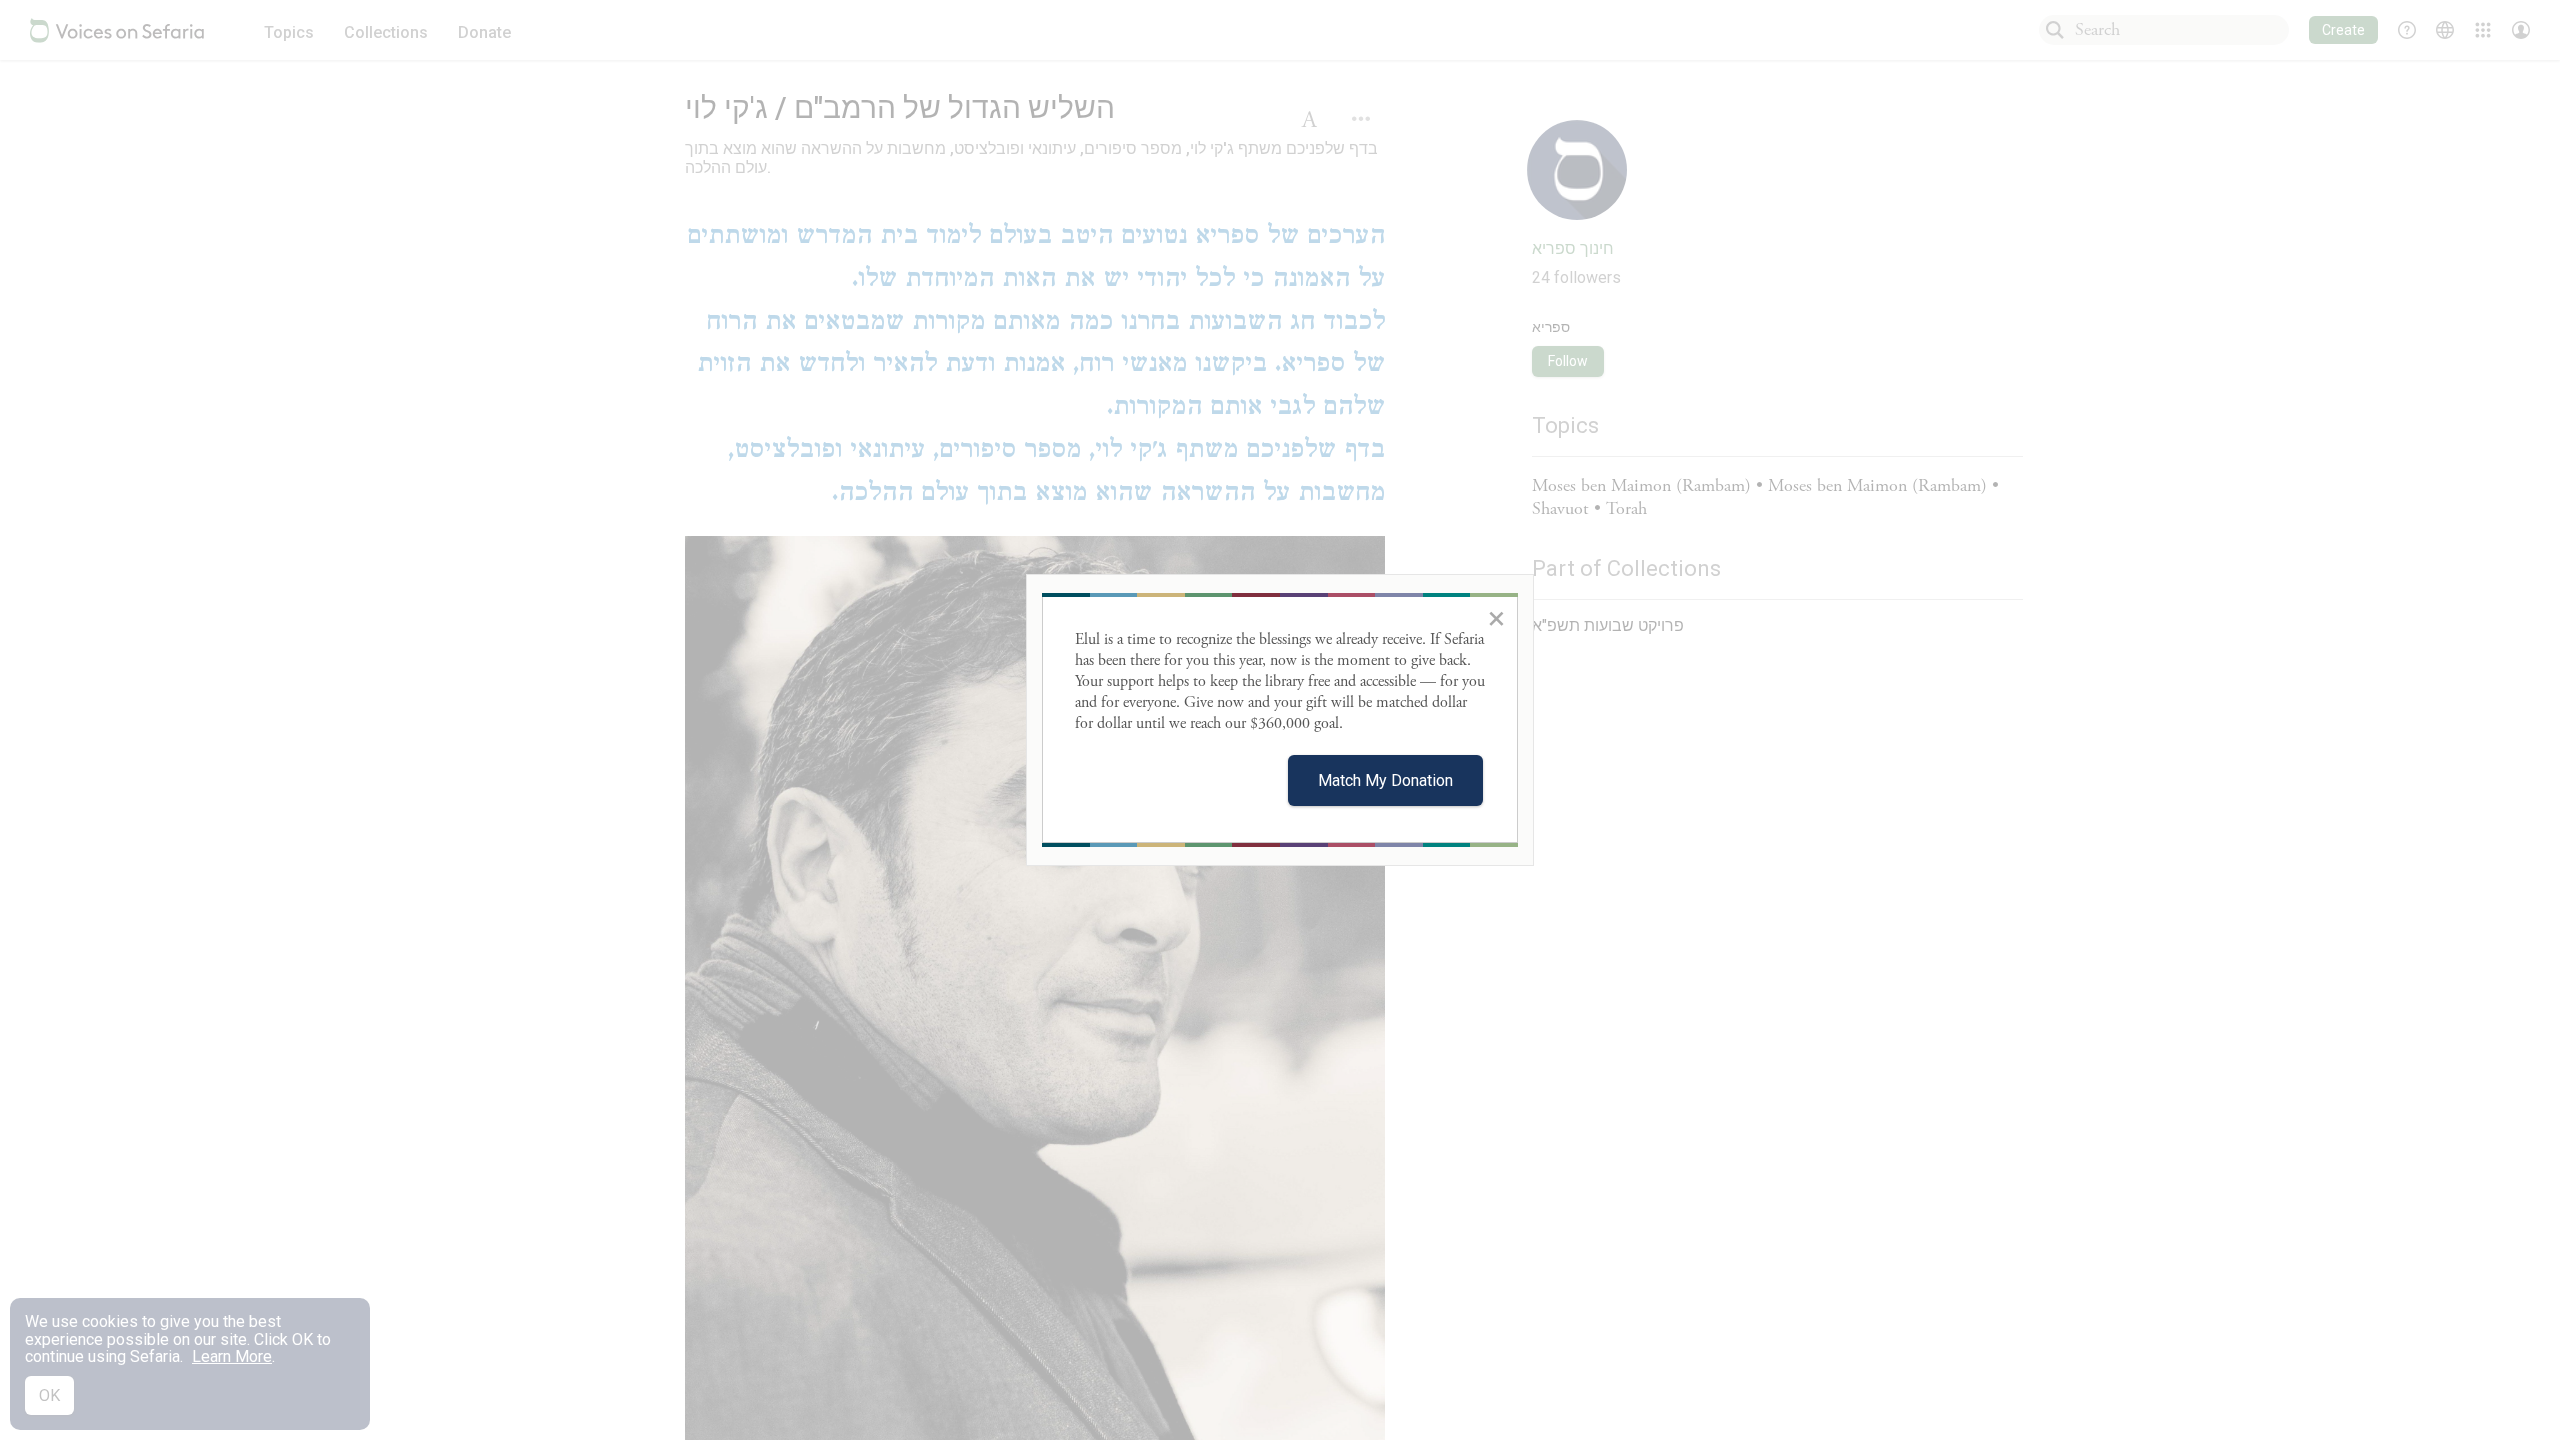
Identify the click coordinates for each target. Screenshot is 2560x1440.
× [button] (1496, 618)
